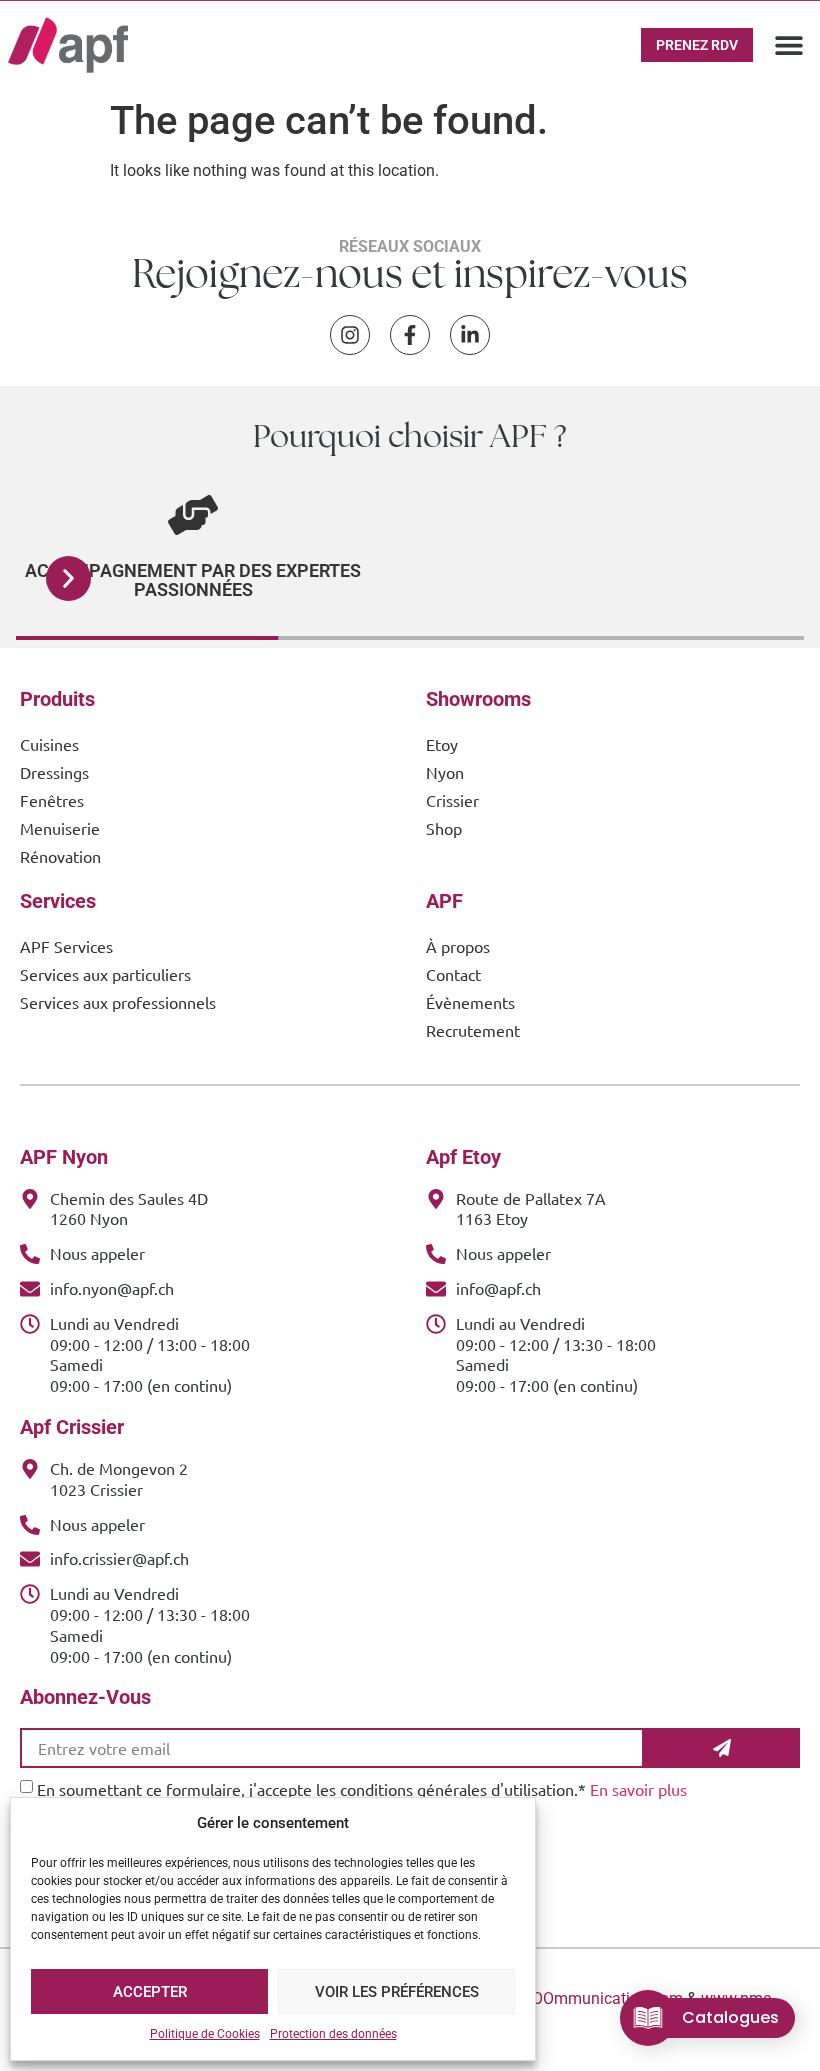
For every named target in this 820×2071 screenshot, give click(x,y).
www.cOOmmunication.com (584, 1998)
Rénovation (60, 856)
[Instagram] (350, 335)
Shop (444, 828)
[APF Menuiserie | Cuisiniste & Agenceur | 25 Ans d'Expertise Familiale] (68, 44)
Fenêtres (52, 800)
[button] (789, 44)
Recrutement (473, 1030)
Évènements (470, 1002)
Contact (453, 974)
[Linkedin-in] (470, 335)
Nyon (445, 772)
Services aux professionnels (118, 1002)
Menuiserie (60, 828)
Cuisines (49, 744)
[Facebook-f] (410, 335)
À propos (458, 946)
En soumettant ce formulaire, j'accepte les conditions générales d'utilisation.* (362, 1789)
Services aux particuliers (105, 974)
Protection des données (333, 2034)
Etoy (442, 744)
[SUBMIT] (722, 1748)
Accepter (150, 1992)
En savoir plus (638, 1789)
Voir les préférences (397, 1992)
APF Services (66, 946)
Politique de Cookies (205, 2034)
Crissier (452, 800)
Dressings (54, 772)
